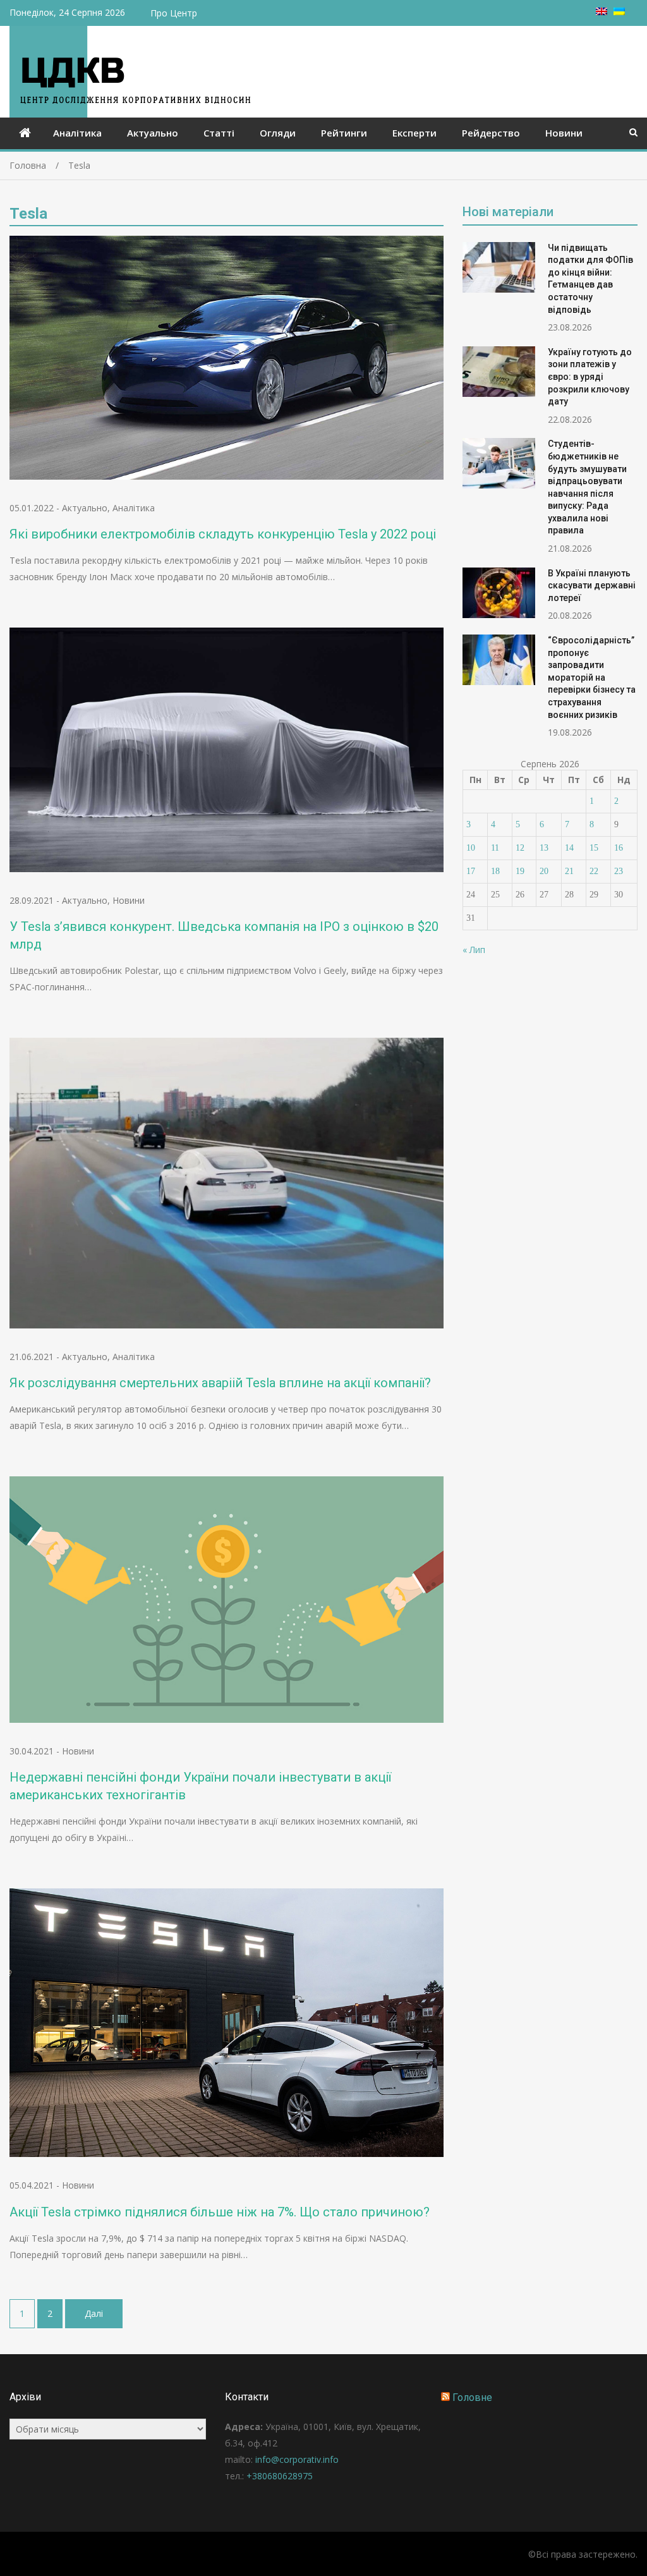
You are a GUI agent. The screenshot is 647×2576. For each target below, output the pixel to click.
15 (594, 848)
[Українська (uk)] (619, 12)
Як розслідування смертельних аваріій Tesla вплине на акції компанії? (220, 1383)
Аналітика (77, 133)
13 (544, 848)
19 (520, 871)
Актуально (153, 133)
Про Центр (174, 13)
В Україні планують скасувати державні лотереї (592, 586)
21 (569, 871)
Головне (472, 2397)
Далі (94, 2313)
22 (594, 871)
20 (544, 871)
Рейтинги (344, 133)
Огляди (278, 133)
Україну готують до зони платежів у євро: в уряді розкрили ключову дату (590, 377)
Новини (564, 133)
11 (495, 848)
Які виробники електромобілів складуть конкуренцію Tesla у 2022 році (223, 534)
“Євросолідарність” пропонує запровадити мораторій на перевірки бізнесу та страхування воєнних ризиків (592, 677)
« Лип (474, 950)
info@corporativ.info (297, 2459)
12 (520, 848)
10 (471, 848)
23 (619, 871)
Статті (219, 133)
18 (495, 871)
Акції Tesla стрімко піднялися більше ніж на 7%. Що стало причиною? (220, 2212)
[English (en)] (602, 12)
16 (619, 848)
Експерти (414, 133)
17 (471, 871)
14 (569, 848)
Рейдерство (491, 133)
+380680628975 (280, 2476)
